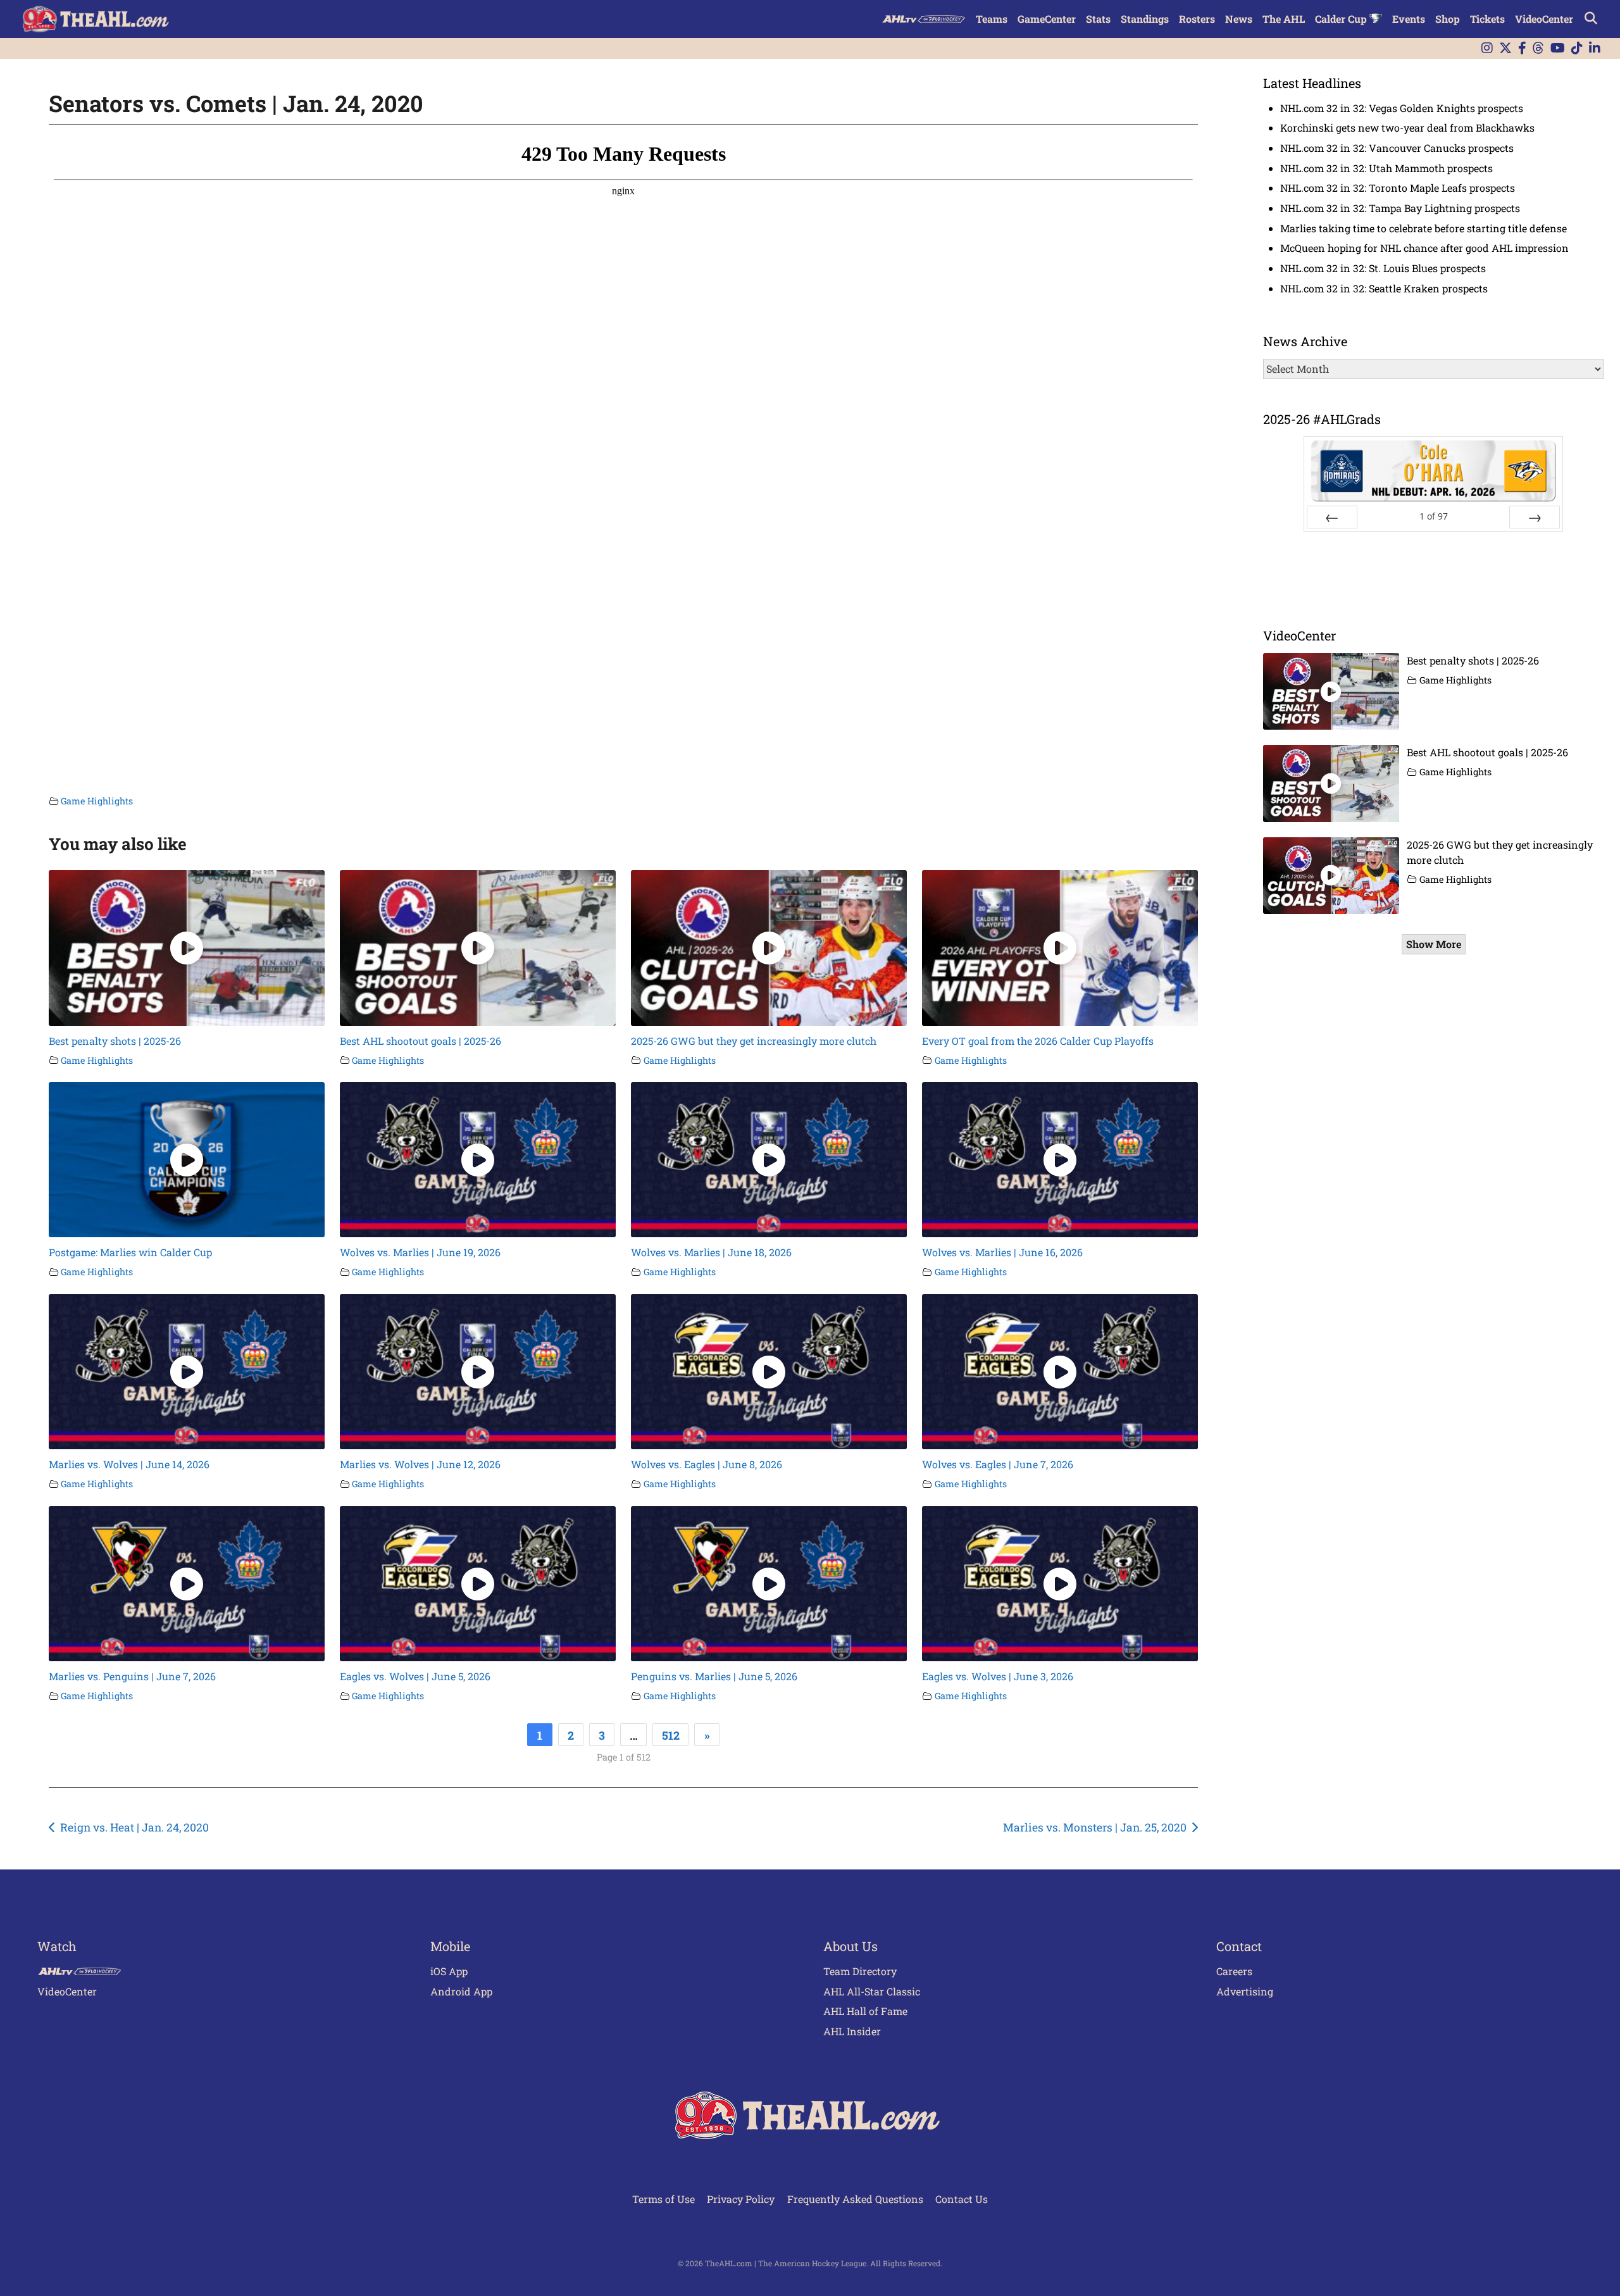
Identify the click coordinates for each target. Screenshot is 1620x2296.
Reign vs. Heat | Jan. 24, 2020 (134, 1827)
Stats (1098, 19)
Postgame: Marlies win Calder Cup (130, 1252)
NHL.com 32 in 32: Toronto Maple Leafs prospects (1398, 188)
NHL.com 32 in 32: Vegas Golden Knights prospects (1402, 108)
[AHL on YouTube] (1558, 48)
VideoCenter (1544, 19)
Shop (1448, 19)
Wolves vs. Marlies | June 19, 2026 (420, 1252)
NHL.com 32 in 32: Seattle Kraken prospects (1384, 288)
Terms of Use (664, 2199)
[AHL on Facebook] (1522, 48)
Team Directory (860, 1971)
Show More (1434, 944)
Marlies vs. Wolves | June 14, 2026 (129, 1464)
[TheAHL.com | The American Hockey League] (97, 19)
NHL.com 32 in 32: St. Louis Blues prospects (1383, 268)
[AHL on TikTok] (1577, 48)
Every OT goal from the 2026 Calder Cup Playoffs (1038, 1041)
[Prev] (1332, 517)
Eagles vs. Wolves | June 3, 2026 (998, 1676)
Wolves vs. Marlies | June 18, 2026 (711, 1252)
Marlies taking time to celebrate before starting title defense (1424, 228)
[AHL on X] (1505, 48)
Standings (1145, 19)
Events (1409, 19)
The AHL (1284, 19)
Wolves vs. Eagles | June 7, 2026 (998, 1464)
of (1434, 516)
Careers (1234, 1971)
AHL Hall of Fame (865, 2011)
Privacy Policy (741, 2199)
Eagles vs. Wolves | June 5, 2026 (415, 1676)
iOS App (449, 1971)
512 (671, 1735)
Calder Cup (1342, 19)
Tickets (1487, 19)
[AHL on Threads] (1538, 48)
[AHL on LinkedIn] (1595, 48)
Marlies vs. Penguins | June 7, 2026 (132, 1676)
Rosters (1197, 19)
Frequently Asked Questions (855, 2199)
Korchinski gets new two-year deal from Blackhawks (1407, 128)
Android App (461, 1991)
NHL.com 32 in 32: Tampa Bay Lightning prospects (1400, 208)
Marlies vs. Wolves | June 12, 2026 (420, 1464)
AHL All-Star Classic (872, 1991)
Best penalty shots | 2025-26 (115, 1041)
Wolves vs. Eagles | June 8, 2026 (707, 1464)
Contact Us (962, 2199)
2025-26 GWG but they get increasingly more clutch (754, 1041)
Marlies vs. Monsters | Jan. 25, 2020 (1095, 1827)
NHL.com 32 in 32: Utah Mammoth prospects (1386, 168)
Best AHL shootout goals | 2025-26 (421, 1041)
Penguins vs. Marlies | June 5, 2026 (714, 1676)
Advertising (1245, 1991)
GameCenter (1047, 19)
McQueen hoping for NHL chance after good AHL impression (1424, 248)
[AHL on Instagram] (1487, 48)
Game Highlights (97, 801)
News (1239, 19)
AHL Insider (852, 2031)
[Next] (1535, 517)
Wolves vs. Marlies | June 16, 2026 (1002, 1252)
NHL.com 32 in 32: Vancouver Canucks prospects (1397, 148)
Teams (992, 19)
